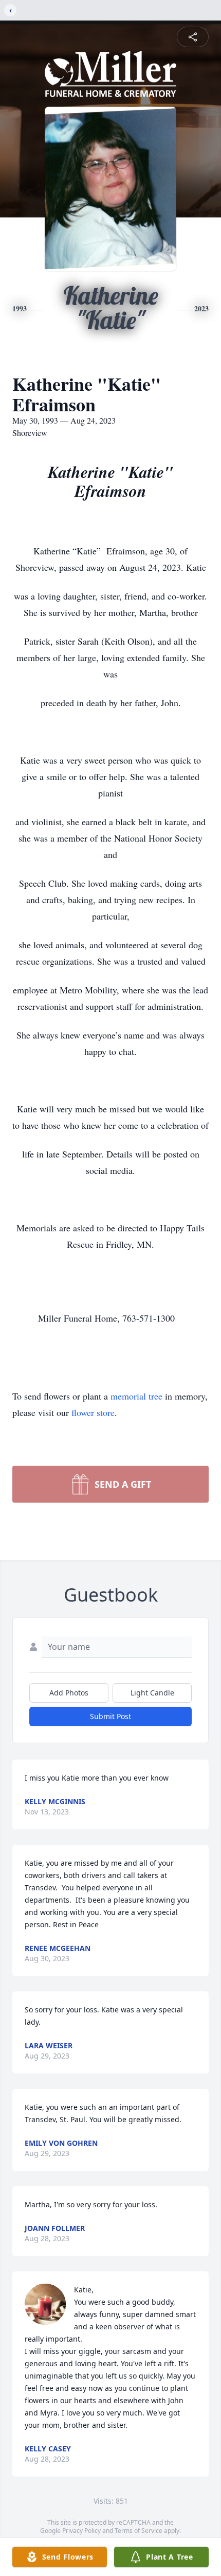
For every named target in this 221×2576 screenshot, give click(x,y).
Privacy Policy (81, 2531)
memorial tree (136, 1396)
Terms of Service (139, 2531)
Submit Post (110, 1716)
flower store (93, 1412)
